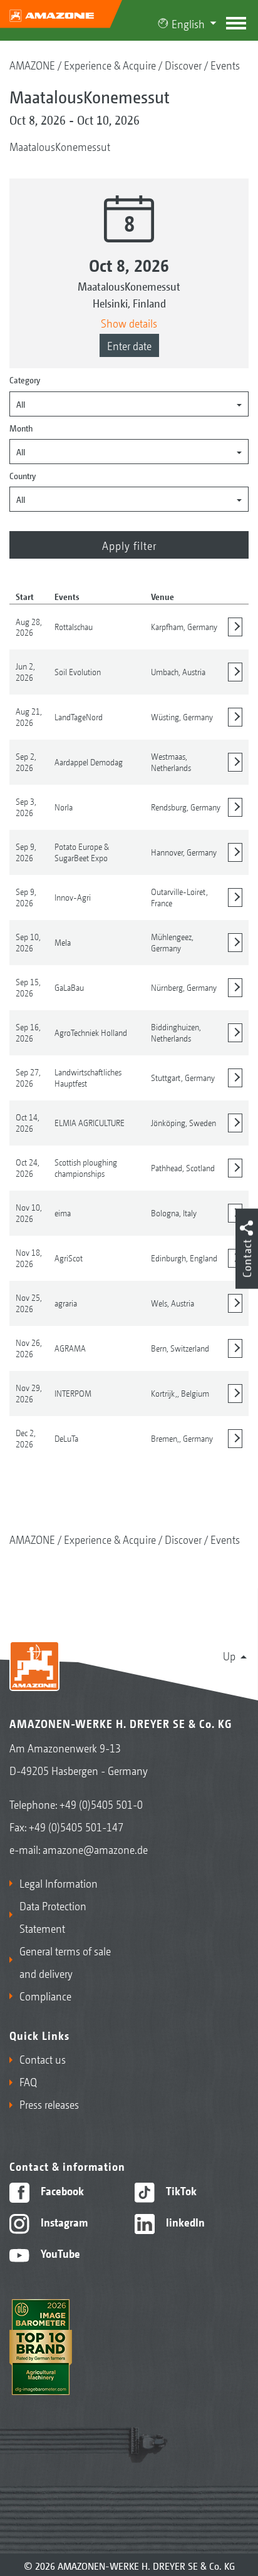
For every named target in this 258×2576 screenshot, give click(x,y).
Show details (129, 323)
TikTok (180, 2190)
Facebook (61, 2190)
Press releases (49, 2104)
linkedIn (184, 2222)
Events (225, 65)
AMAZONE (32, 65)
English (188, 23)
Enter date (129, 345)
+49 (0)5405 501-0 (101, 1804)
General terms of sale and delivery (65, 1962)
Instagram (63, 2222)
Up (229, 1655)
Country (23, 475)
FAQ (28, 2081)
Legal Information (59, 1883)
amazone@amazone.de (95, 1849)
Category (25, 380)
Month (21, 428)
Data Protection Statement (53, 1916)
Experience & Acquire (110, 65)
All (21, 404)
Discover (183, 65)
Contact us (43, 2059)
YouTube (59, 2253)
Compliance (45, 1995)
